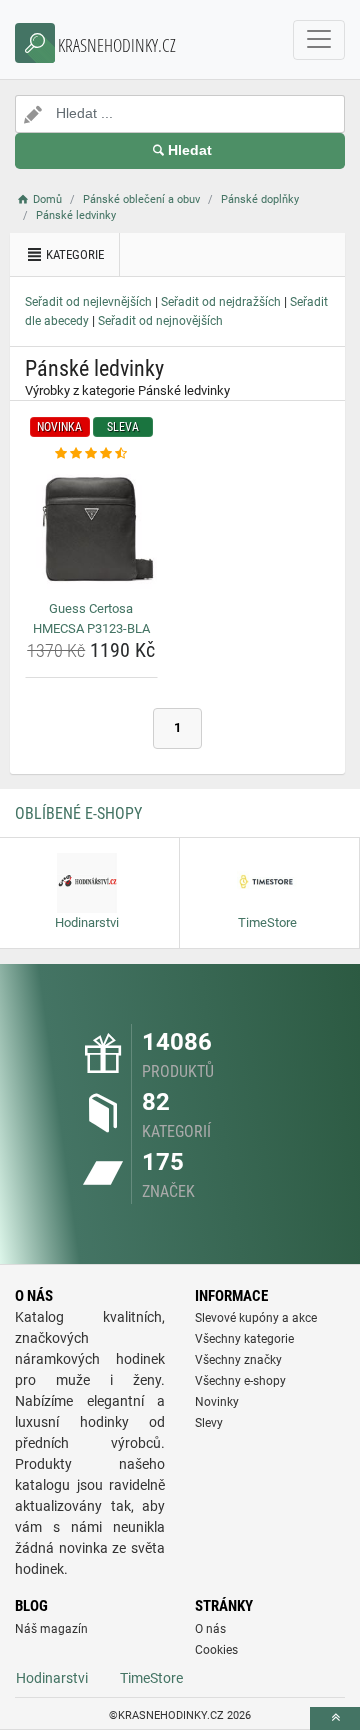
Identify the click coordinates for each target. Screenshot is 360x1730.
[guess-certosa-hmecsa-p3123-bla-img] (91, 529)
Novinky (217, 1402)
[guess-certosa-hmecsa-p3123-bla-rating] (91, 454)
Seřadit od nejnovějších (160, 321)
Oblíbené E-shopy (78, 813)
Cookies (216, 1650)
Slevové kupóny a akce (256, 1318)
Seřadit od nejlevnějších (88, 302)
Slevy (209, 1423)
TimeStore (151, 1678)
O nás (210, 1629)
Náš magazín (51, 1629)
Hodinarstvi (52, 1678)
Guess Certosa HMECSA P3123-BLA (91, 618)
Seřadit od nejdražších (221, 302)
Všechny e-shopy (240, 1381)
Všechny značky (238, 1360)
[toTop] (335, 1718)
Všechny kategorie (244, 1339)
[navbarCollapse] (319, 40)
